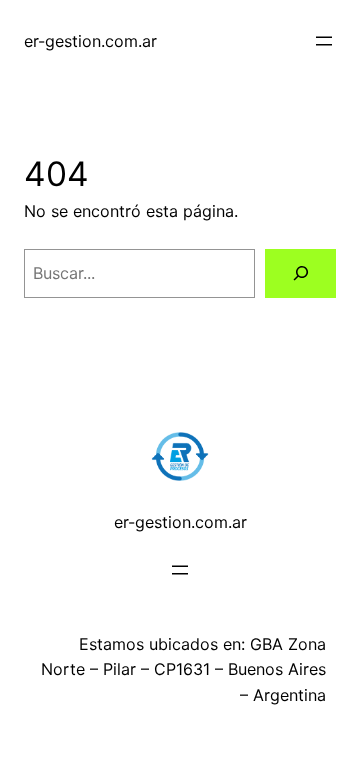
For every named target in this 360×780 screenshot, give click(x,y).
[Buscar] (300, 273)
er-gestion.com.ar (90, 41)
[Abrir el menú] (324, 41)
